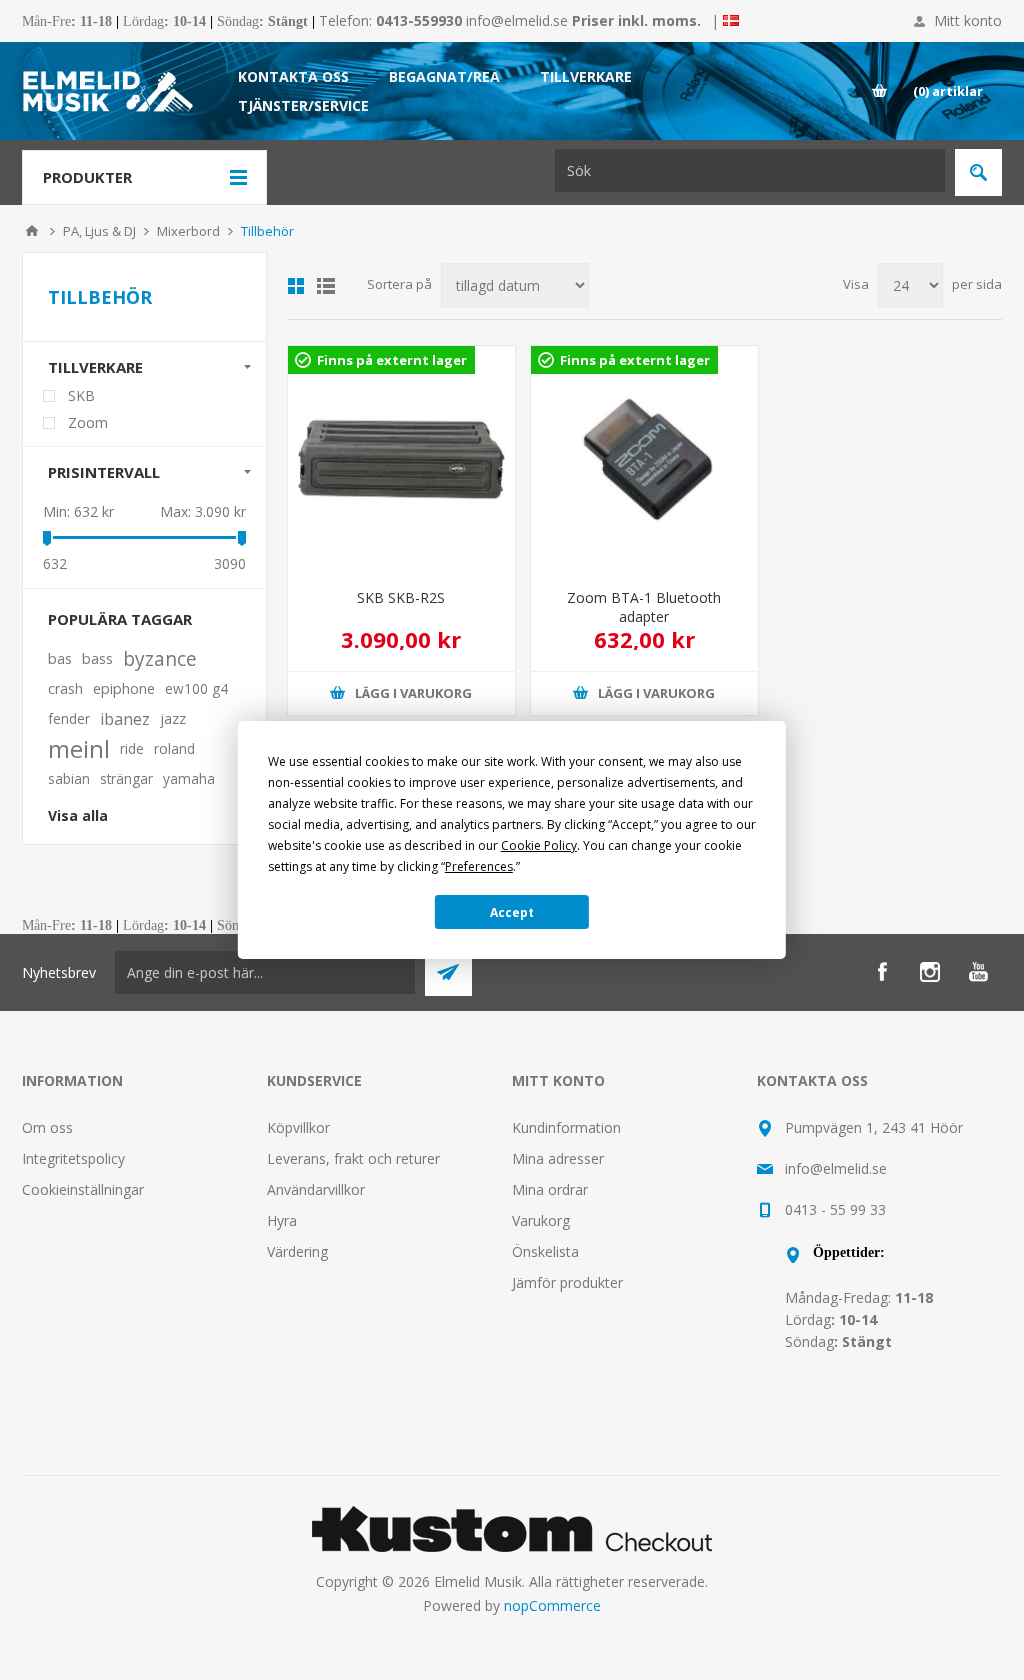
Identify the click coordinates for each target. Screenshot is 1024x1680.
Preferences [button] (479, 866)
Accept (512, 912)
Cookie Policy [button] (539, 845)
